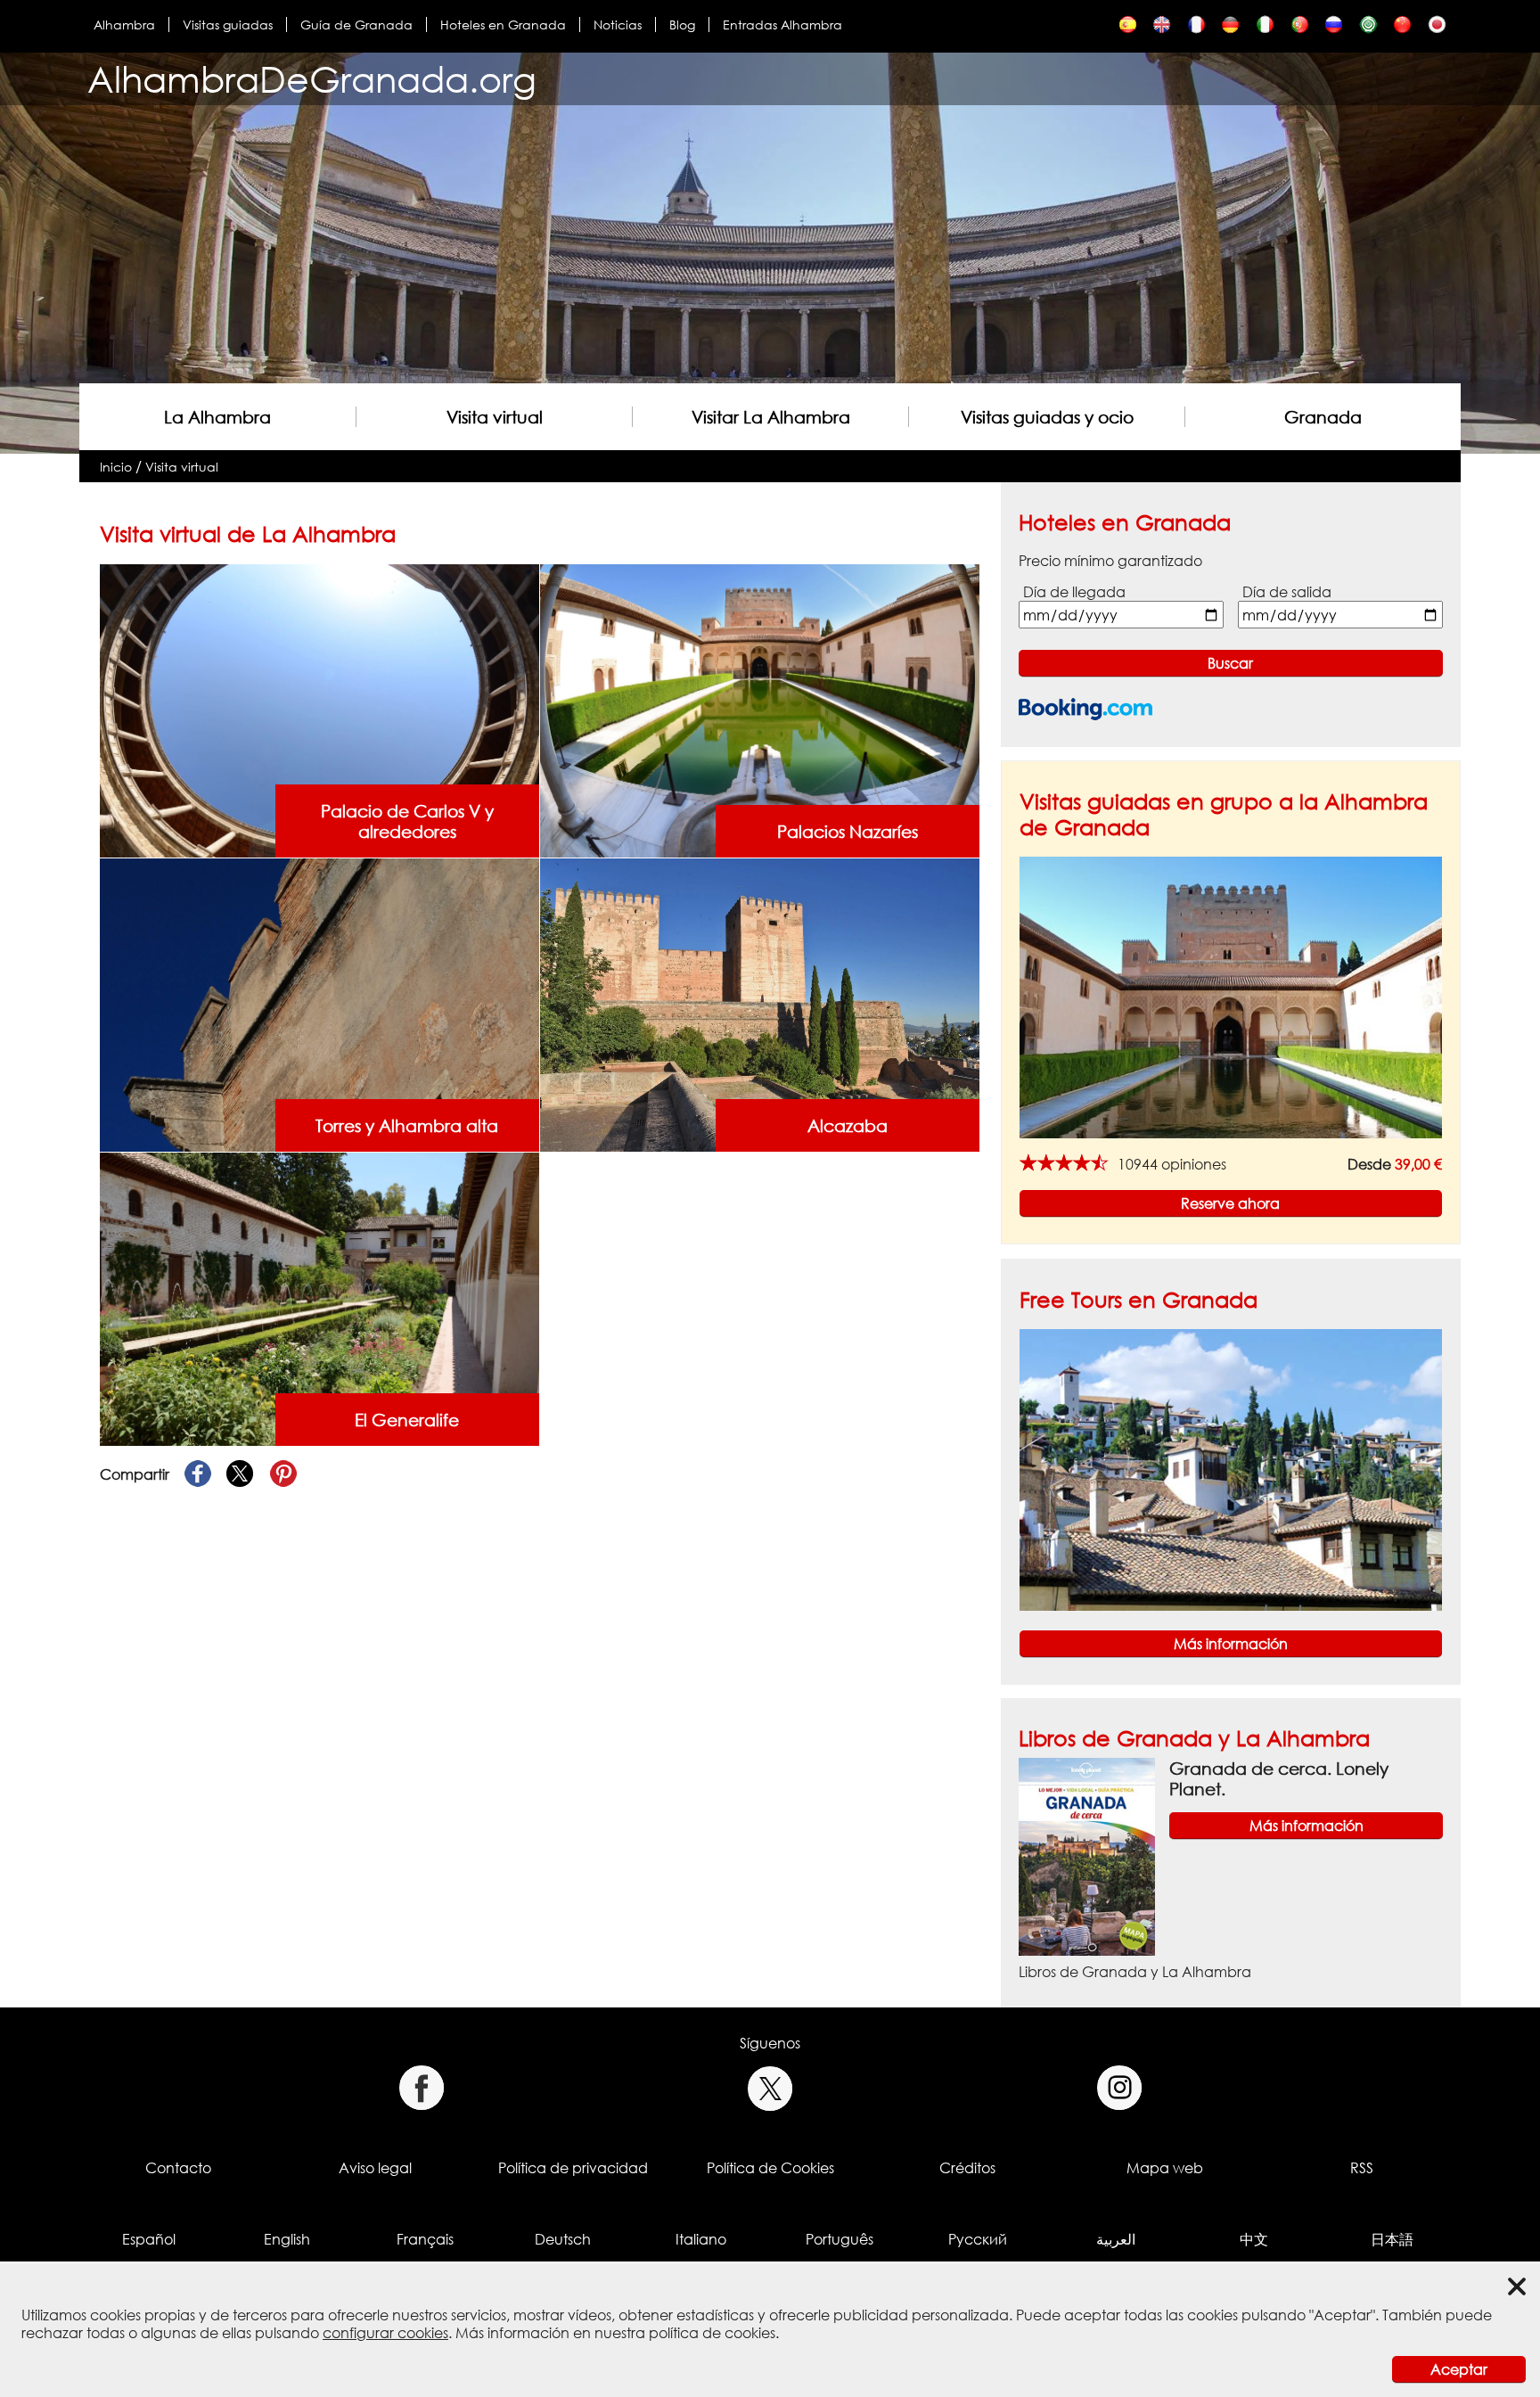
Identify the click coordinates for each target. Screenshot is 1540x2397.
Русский (978, 2239)
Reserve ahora (1230, 1203)
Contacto (178, 2168)
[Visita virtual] (1128, 29)
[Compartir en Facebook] (198, 1474)
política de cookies (712, 2333)
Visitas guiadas (228, 25)
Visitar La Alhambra (771, 417)
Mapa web (1165, 2168)
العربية (1116, 2239)
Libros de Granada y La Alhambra (1194, 1738)
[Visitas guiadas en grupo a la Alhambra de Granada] (1231, 997)
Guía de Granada (356, 25)
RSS (1362, 2168)
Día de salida (1287, 592)
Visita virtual (495, 417)
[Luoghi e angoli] (1265, 29)
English (287, 2239)
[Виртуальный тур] (1334, 29)
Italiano (701, 2239)
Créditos (967, 2168)
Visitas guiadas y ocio (1047, 417)
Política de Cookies (770, 2168)
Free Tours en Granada (1139, 1299)
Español (149, 2239)
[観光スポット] (1437, 29)
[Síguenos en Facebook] (421, 2088)
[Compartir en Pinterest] (283, 1474)
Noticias (618, 25)
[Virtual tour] (1162, 29)
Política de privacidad (573, 2168)
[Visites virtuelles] (1196, 29)
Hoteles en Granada (503, 25)
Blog (682, 25)
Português (840, 2239)
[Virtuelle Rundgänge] (1230, 29)
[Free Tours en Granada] (1231, 1468)
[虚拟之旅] (1402, 29)
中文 (1254, 2239)
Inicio (116, 467)
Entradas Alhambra (782, 25)
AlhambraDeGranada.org (312, 79)
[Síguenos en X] (770, 2088)
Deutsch (563, 2239)
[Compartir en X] (241, 1474)
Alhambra (124, 25)
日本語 (1392, 2239)
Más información (1231, 1644)
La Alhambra (217, 417)
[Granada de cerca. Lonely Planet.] (1087, 1856)
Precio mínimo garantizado (1110, 561)
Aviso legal (375, 2168)
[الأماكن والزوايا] (1368, 29)
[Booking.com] (1085, 709)
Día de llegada (1074, 592)
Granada (1323, 417)
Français (425, 2239)
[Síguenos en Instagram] (1120, 2088)
